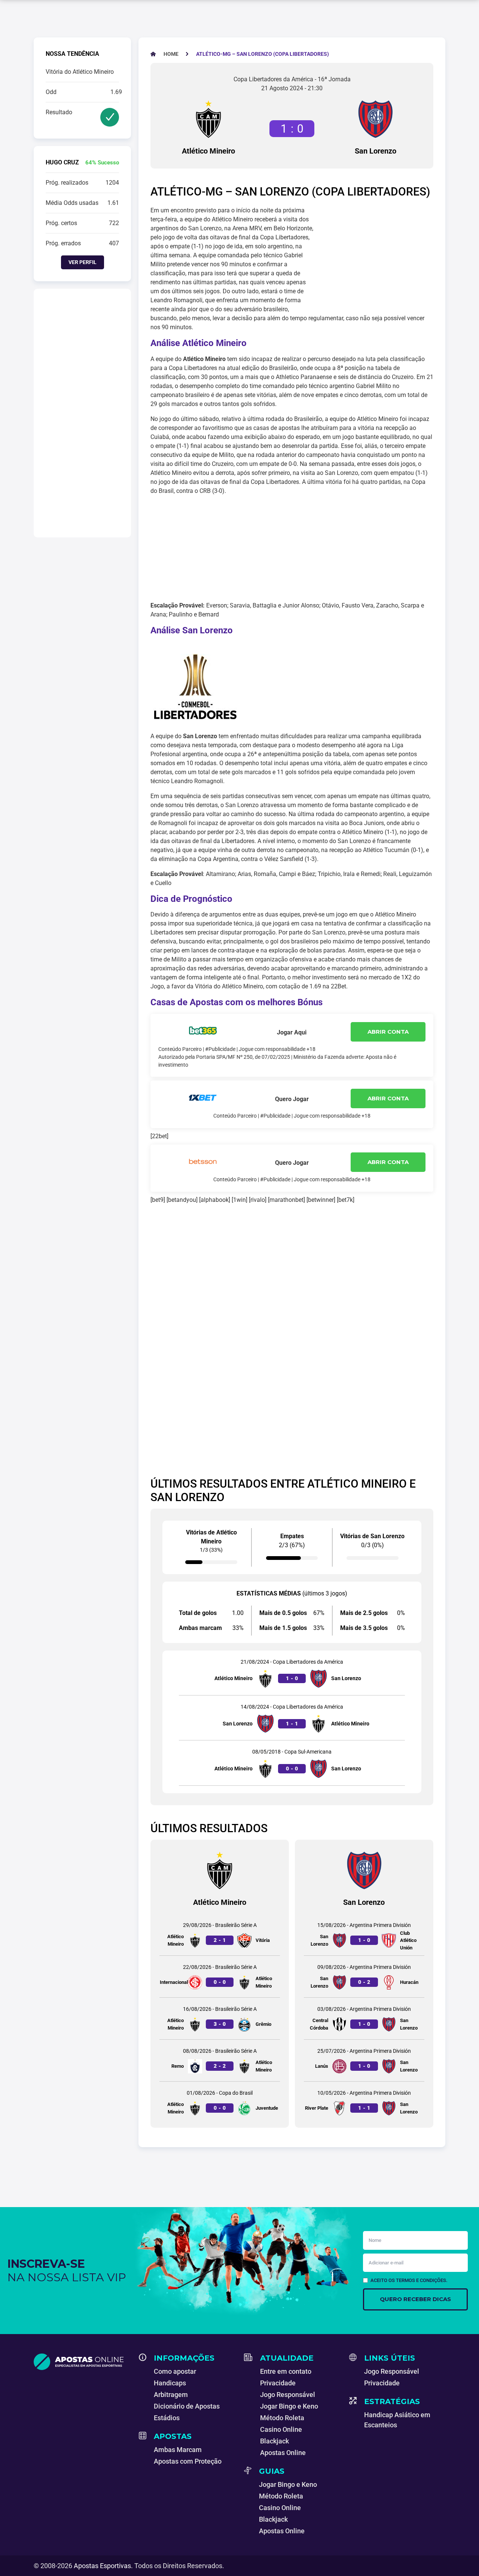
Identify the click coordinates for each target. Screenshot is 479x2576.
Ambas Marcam (178, 2450)
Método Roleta (282, 2418)
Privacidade (278, 2383)
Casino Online (281, 2429)
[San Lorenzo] (375, 119)
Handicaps (170, 2383)
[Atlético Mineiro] (208, 119)
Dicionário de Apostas (187, 2406)
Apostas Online (283, 2453)
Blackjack (274, 2441)
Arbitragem (171, 2395)
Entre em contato (286, 2371)
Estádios (167, 2418)
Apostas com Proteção (188, 2461)
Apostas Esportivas (102, 2566)
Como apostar (175, 2371)
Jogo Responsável (288, 2395)
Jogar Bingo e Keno (289, 2406)
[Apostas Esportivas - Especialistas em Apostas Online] (82, 2362)
